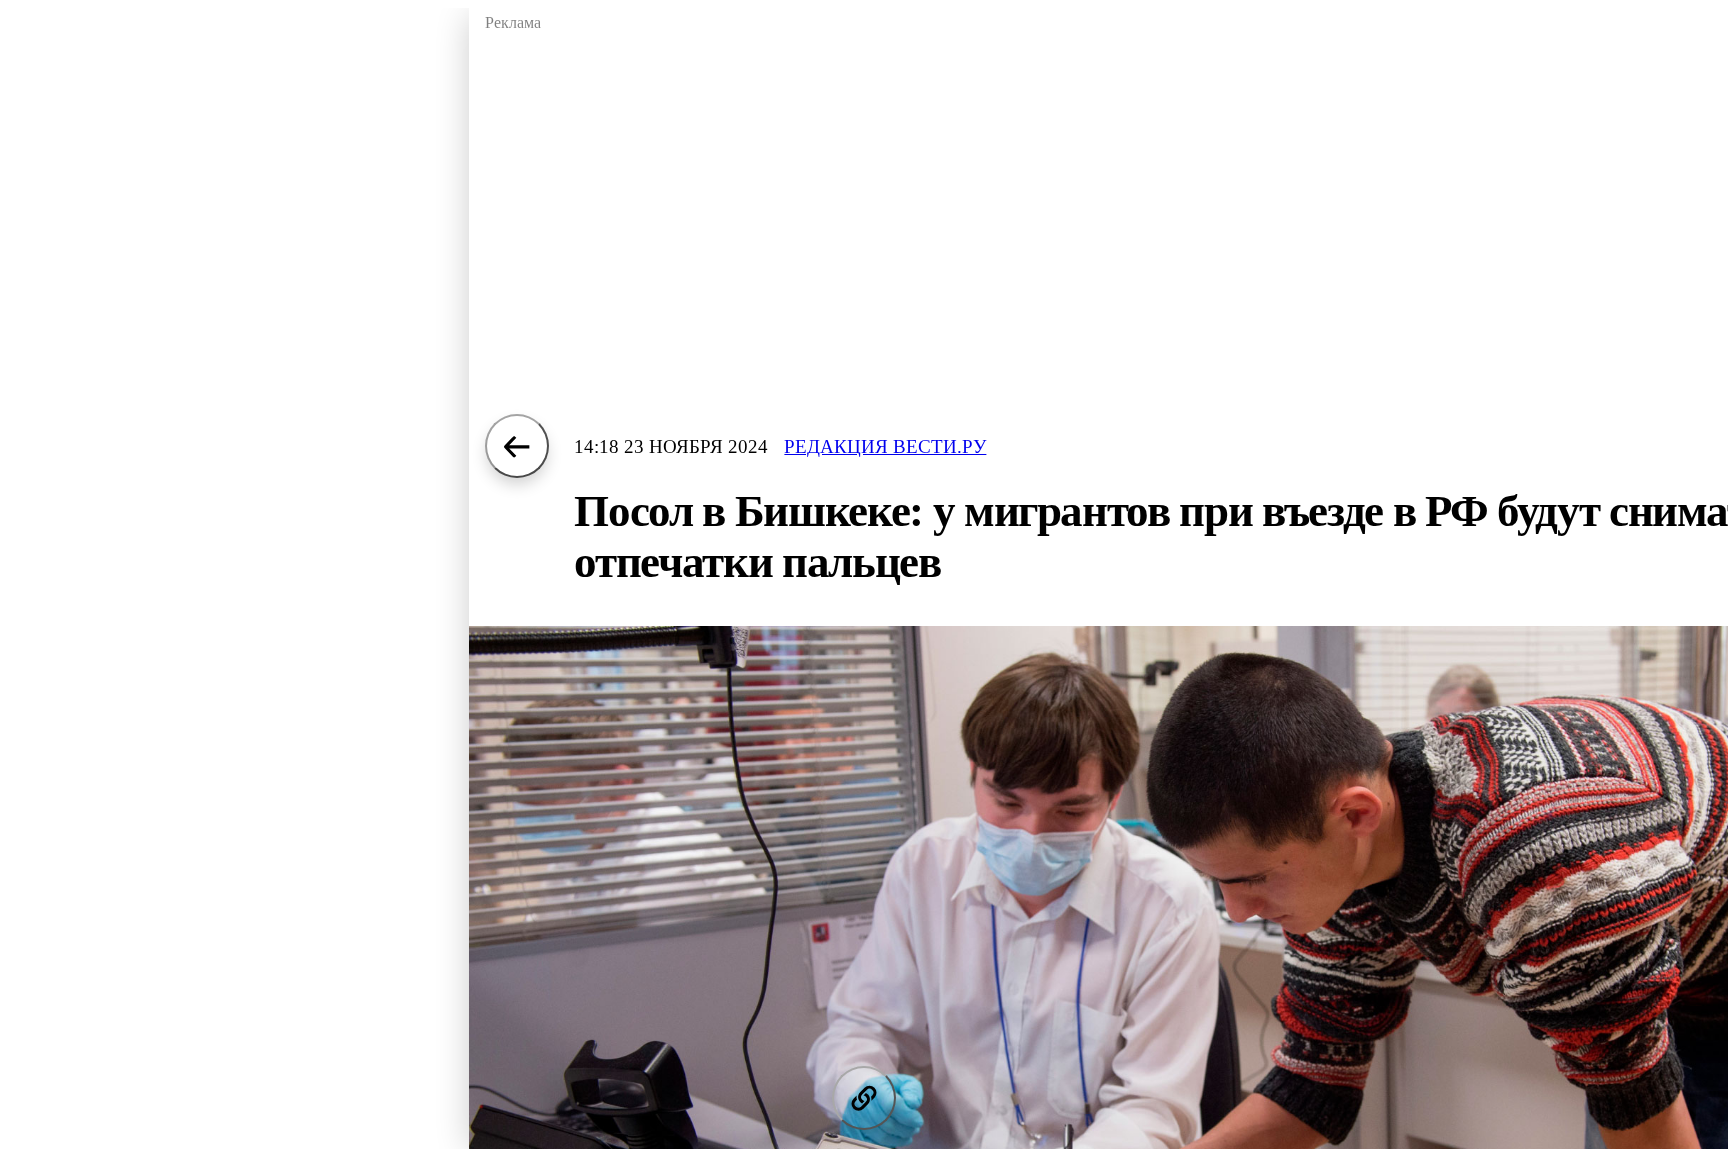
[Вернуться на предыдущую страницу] (517, 446)
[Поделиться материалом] (864, 1098)
